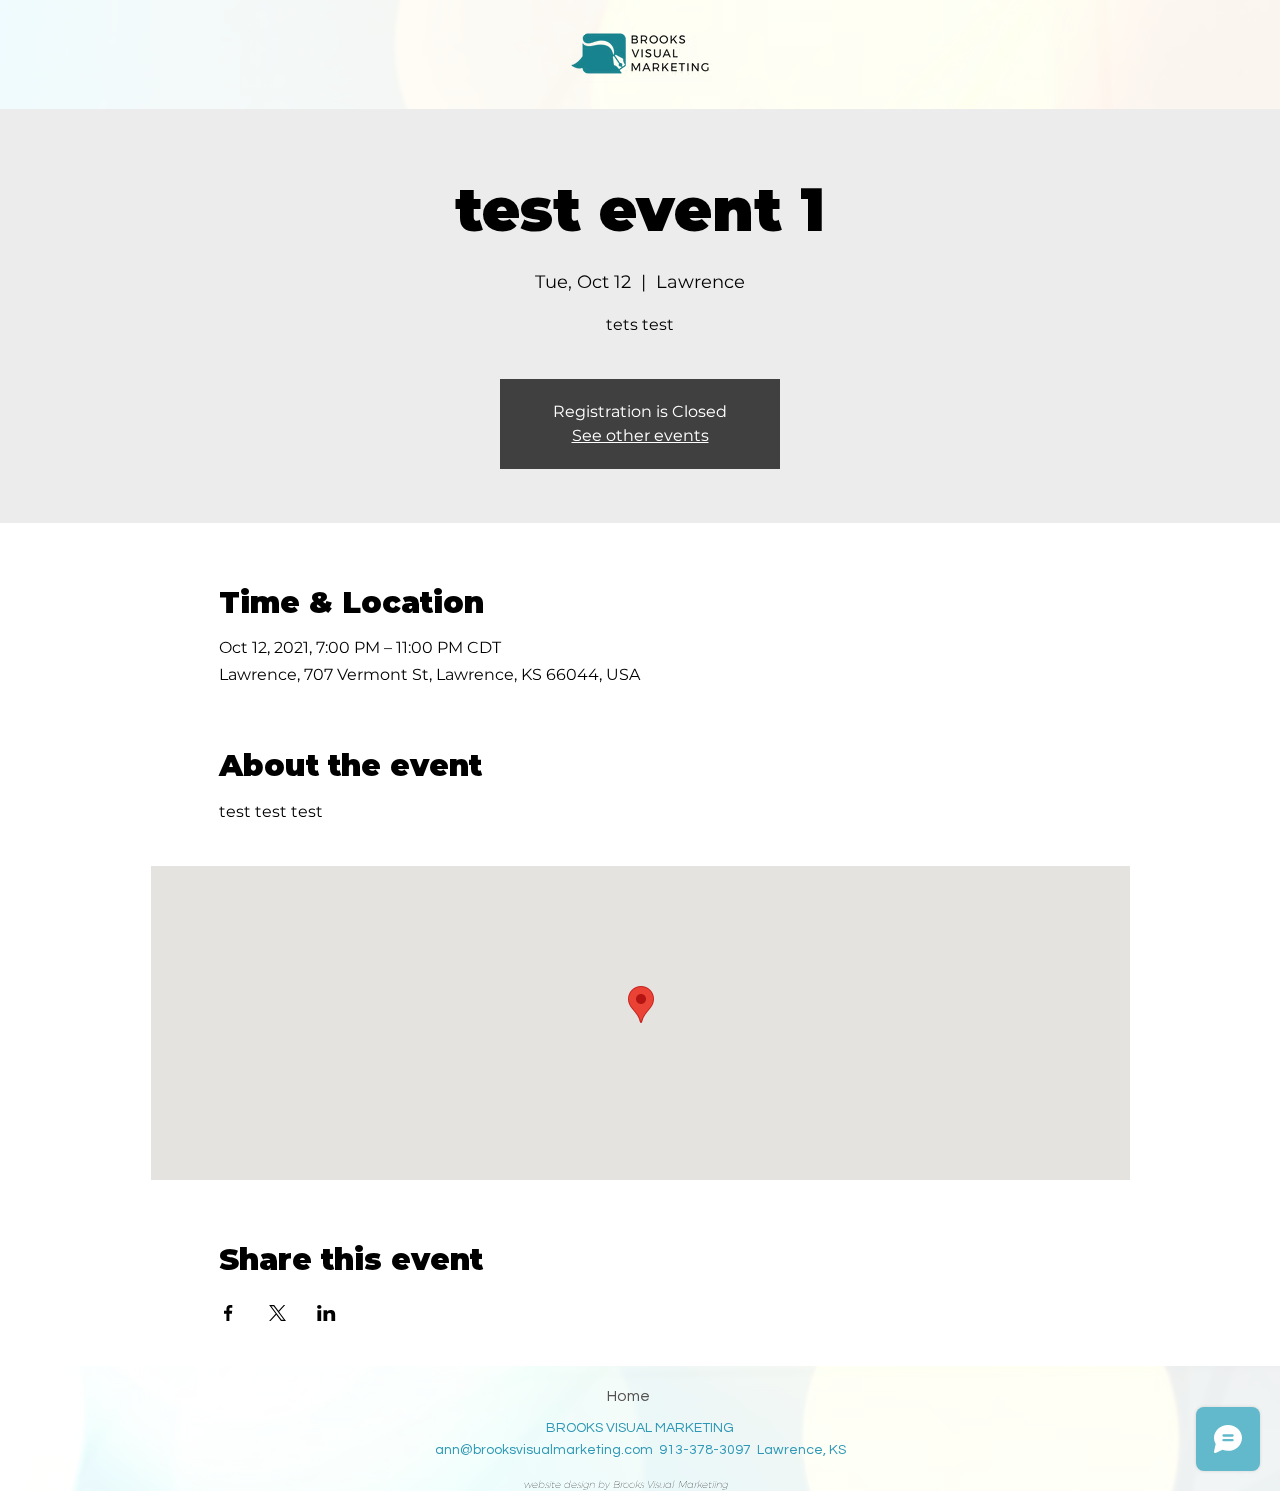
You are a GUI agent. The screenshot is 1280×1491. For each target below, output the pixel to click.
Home (628, 1396)
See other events (640, 435)
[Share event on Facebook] (228, 1313)
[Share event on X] (277, 1313)
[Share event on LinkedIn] (326, 1313)
